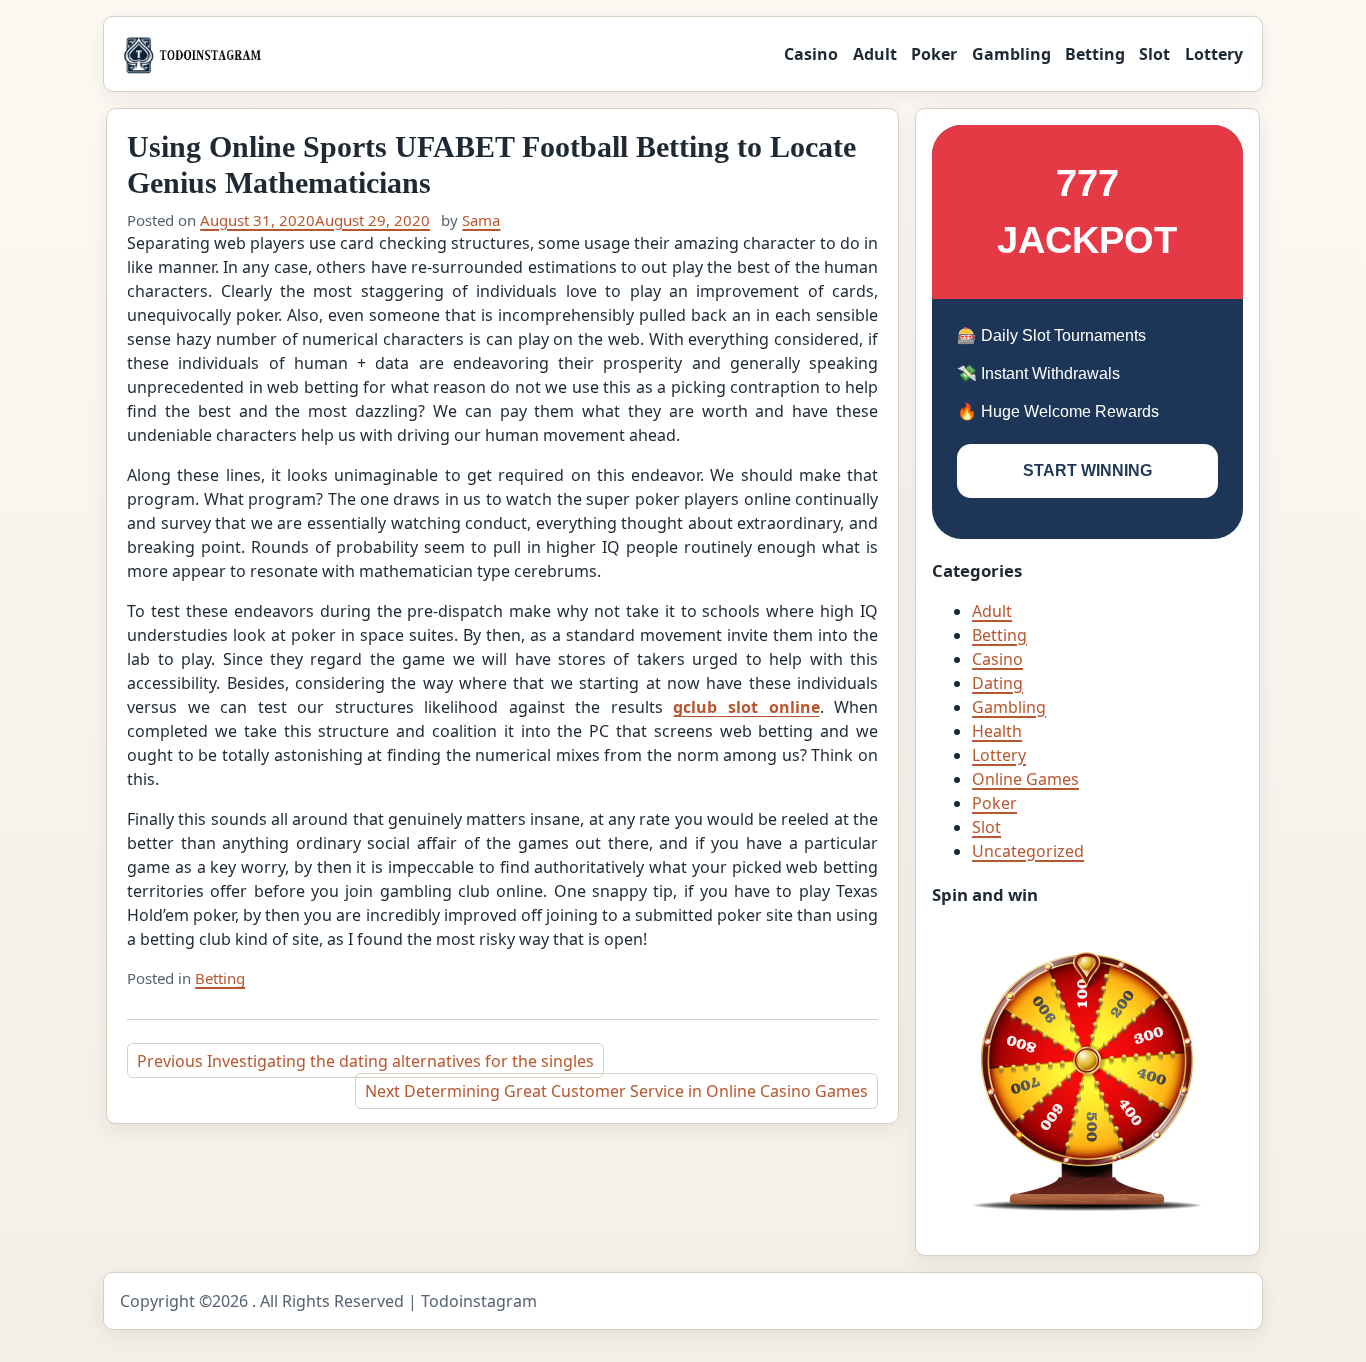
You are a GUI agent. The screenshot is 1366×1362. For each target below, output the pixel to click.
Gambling (1011, 54)
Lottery (1214, 54)
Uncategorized (1028, 851)
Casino (811, 54)
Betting (1095, 54)
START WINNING (1087, 470)
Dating (997, 683)
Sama (481, 220)
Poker (934, 54)
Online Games (1025, 779)
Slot (1154, 54)
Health (997, 731)
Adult (875, 54)
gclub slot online (746, 707)
